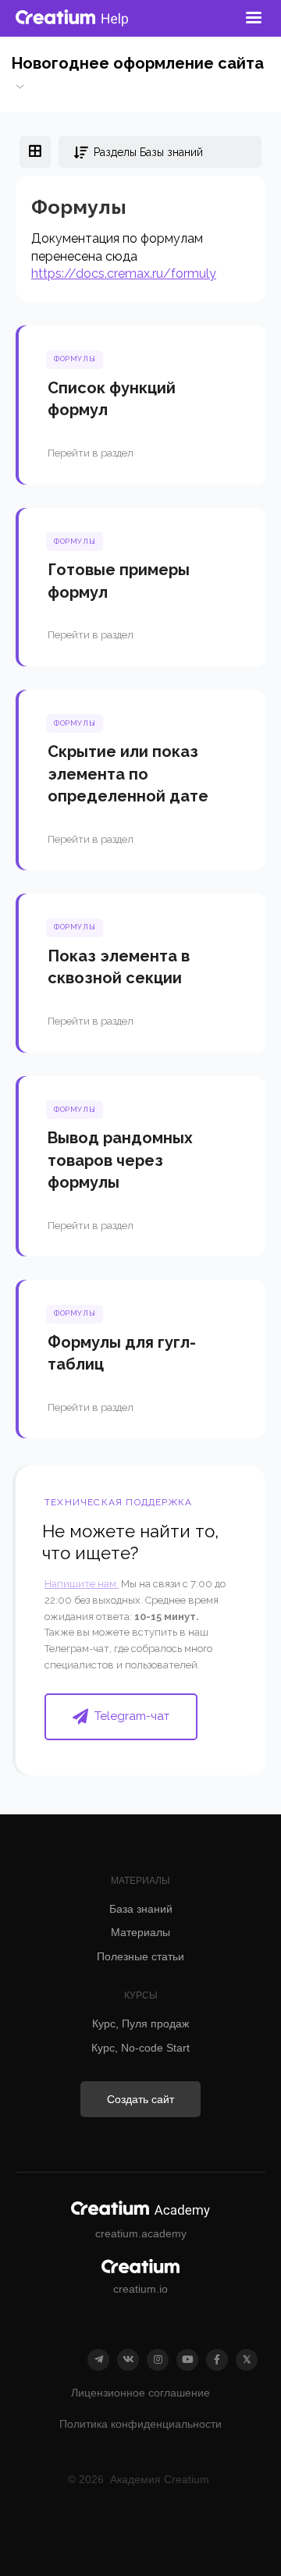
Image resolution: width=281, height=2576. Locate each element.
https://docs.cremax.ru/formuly (124, 274)
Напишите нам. (82, 1584)
